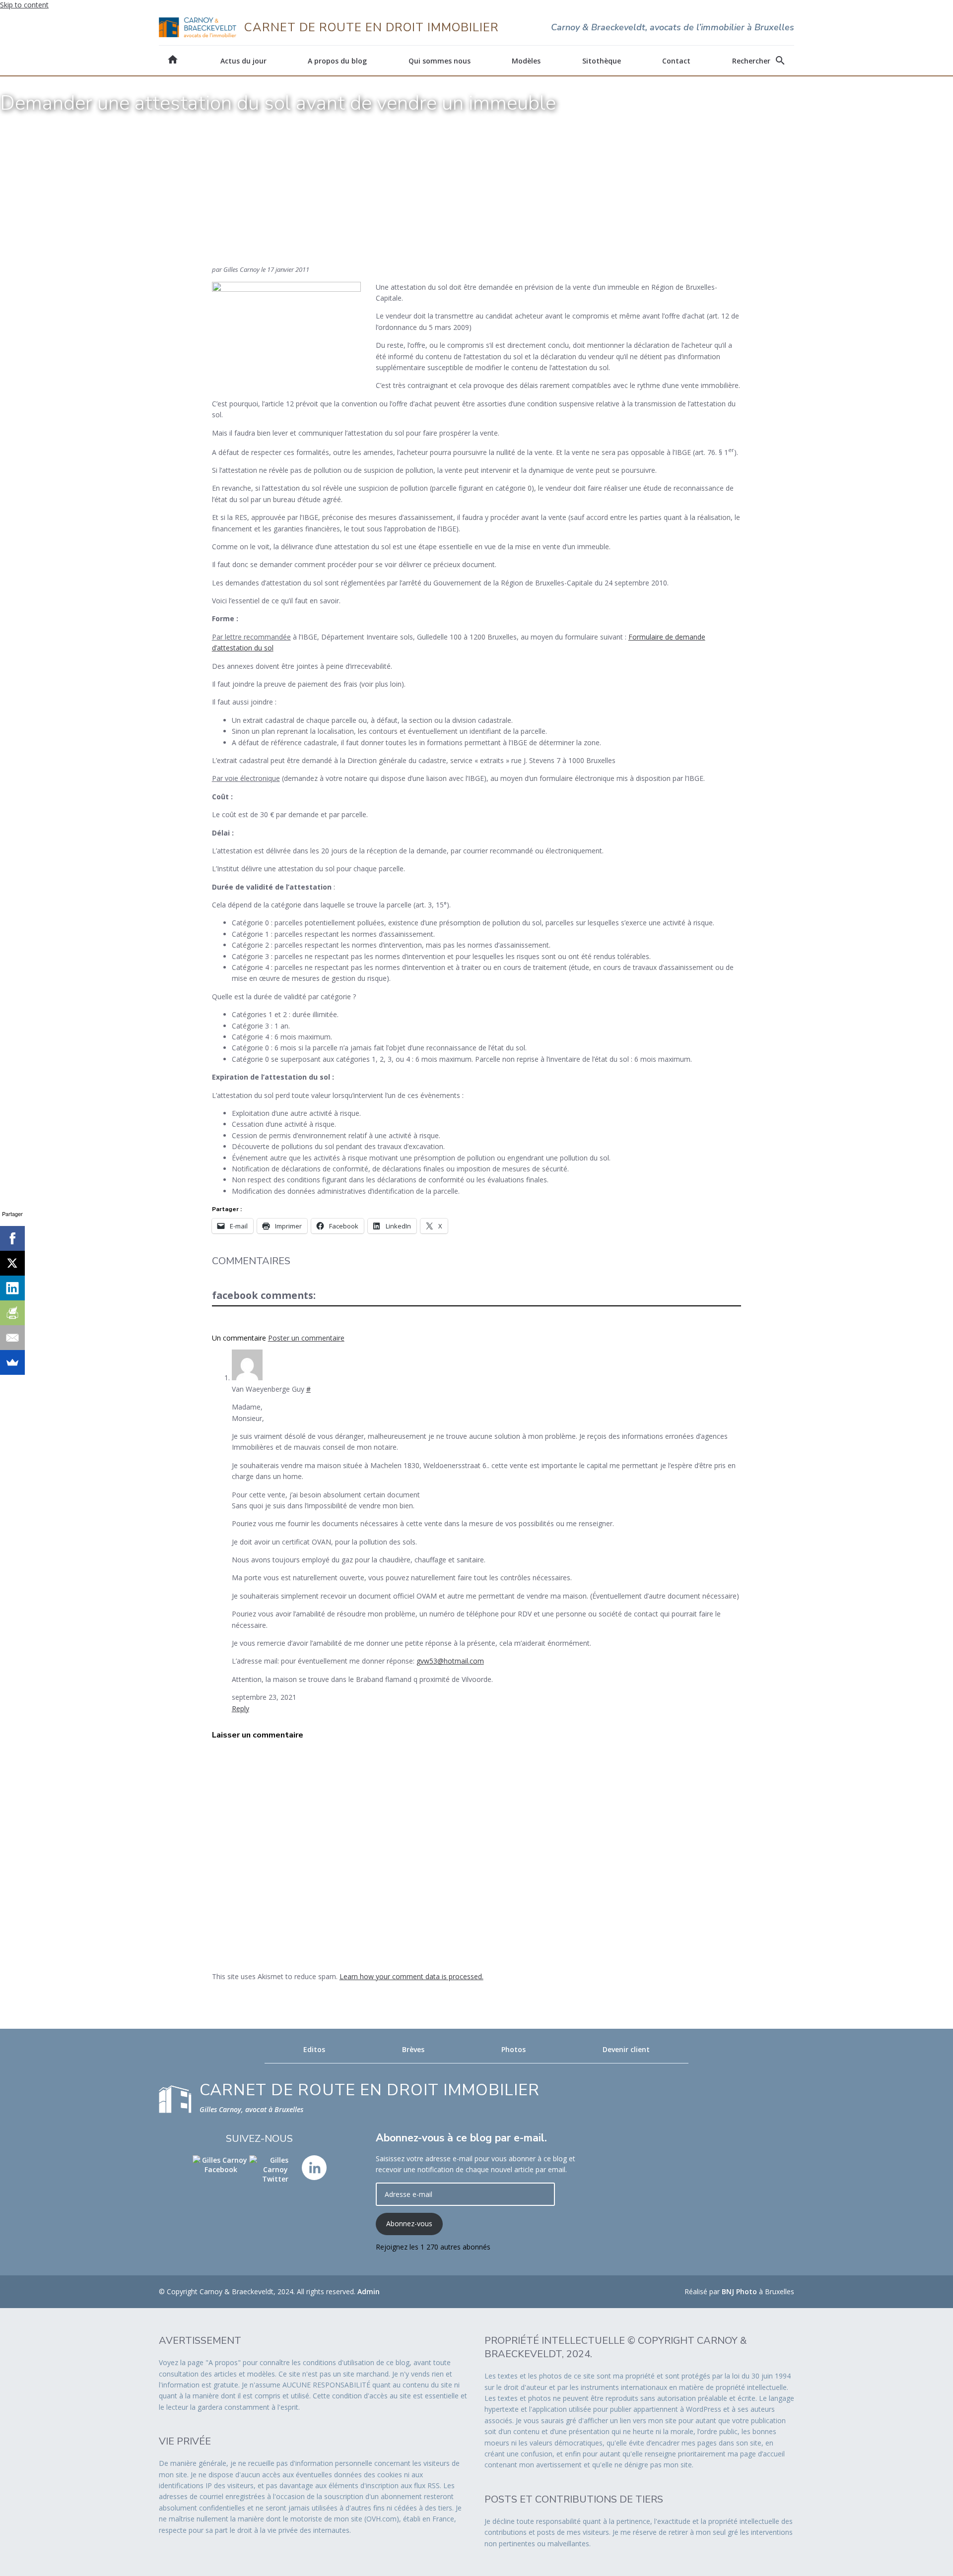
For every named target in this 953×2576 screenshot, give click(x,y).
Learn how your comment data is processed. (411, 1976)
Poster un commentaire (306, 1338)
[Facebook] (12, 1238)
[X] (12, 1263)
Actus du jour (243, 61)
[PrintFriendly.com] (12, 1313)
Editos (314, 2049)
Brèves (413, 2049)
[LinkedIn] (12, 1288)
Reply (240, 1708)
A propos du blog (337, 61)
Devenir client (626, 2049)
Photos (513, 2049)
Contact (676, 61)
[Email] (12, 1338)
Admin (369, 2291)
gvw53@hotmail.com (450, 1661)
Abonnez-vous (409, 2223)
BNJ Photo (739, 2291)
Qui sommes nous (440, 61)
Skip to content (24, 5)
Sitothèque (602, 61)
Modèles (526, 61)
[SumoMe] (12, 1362)
